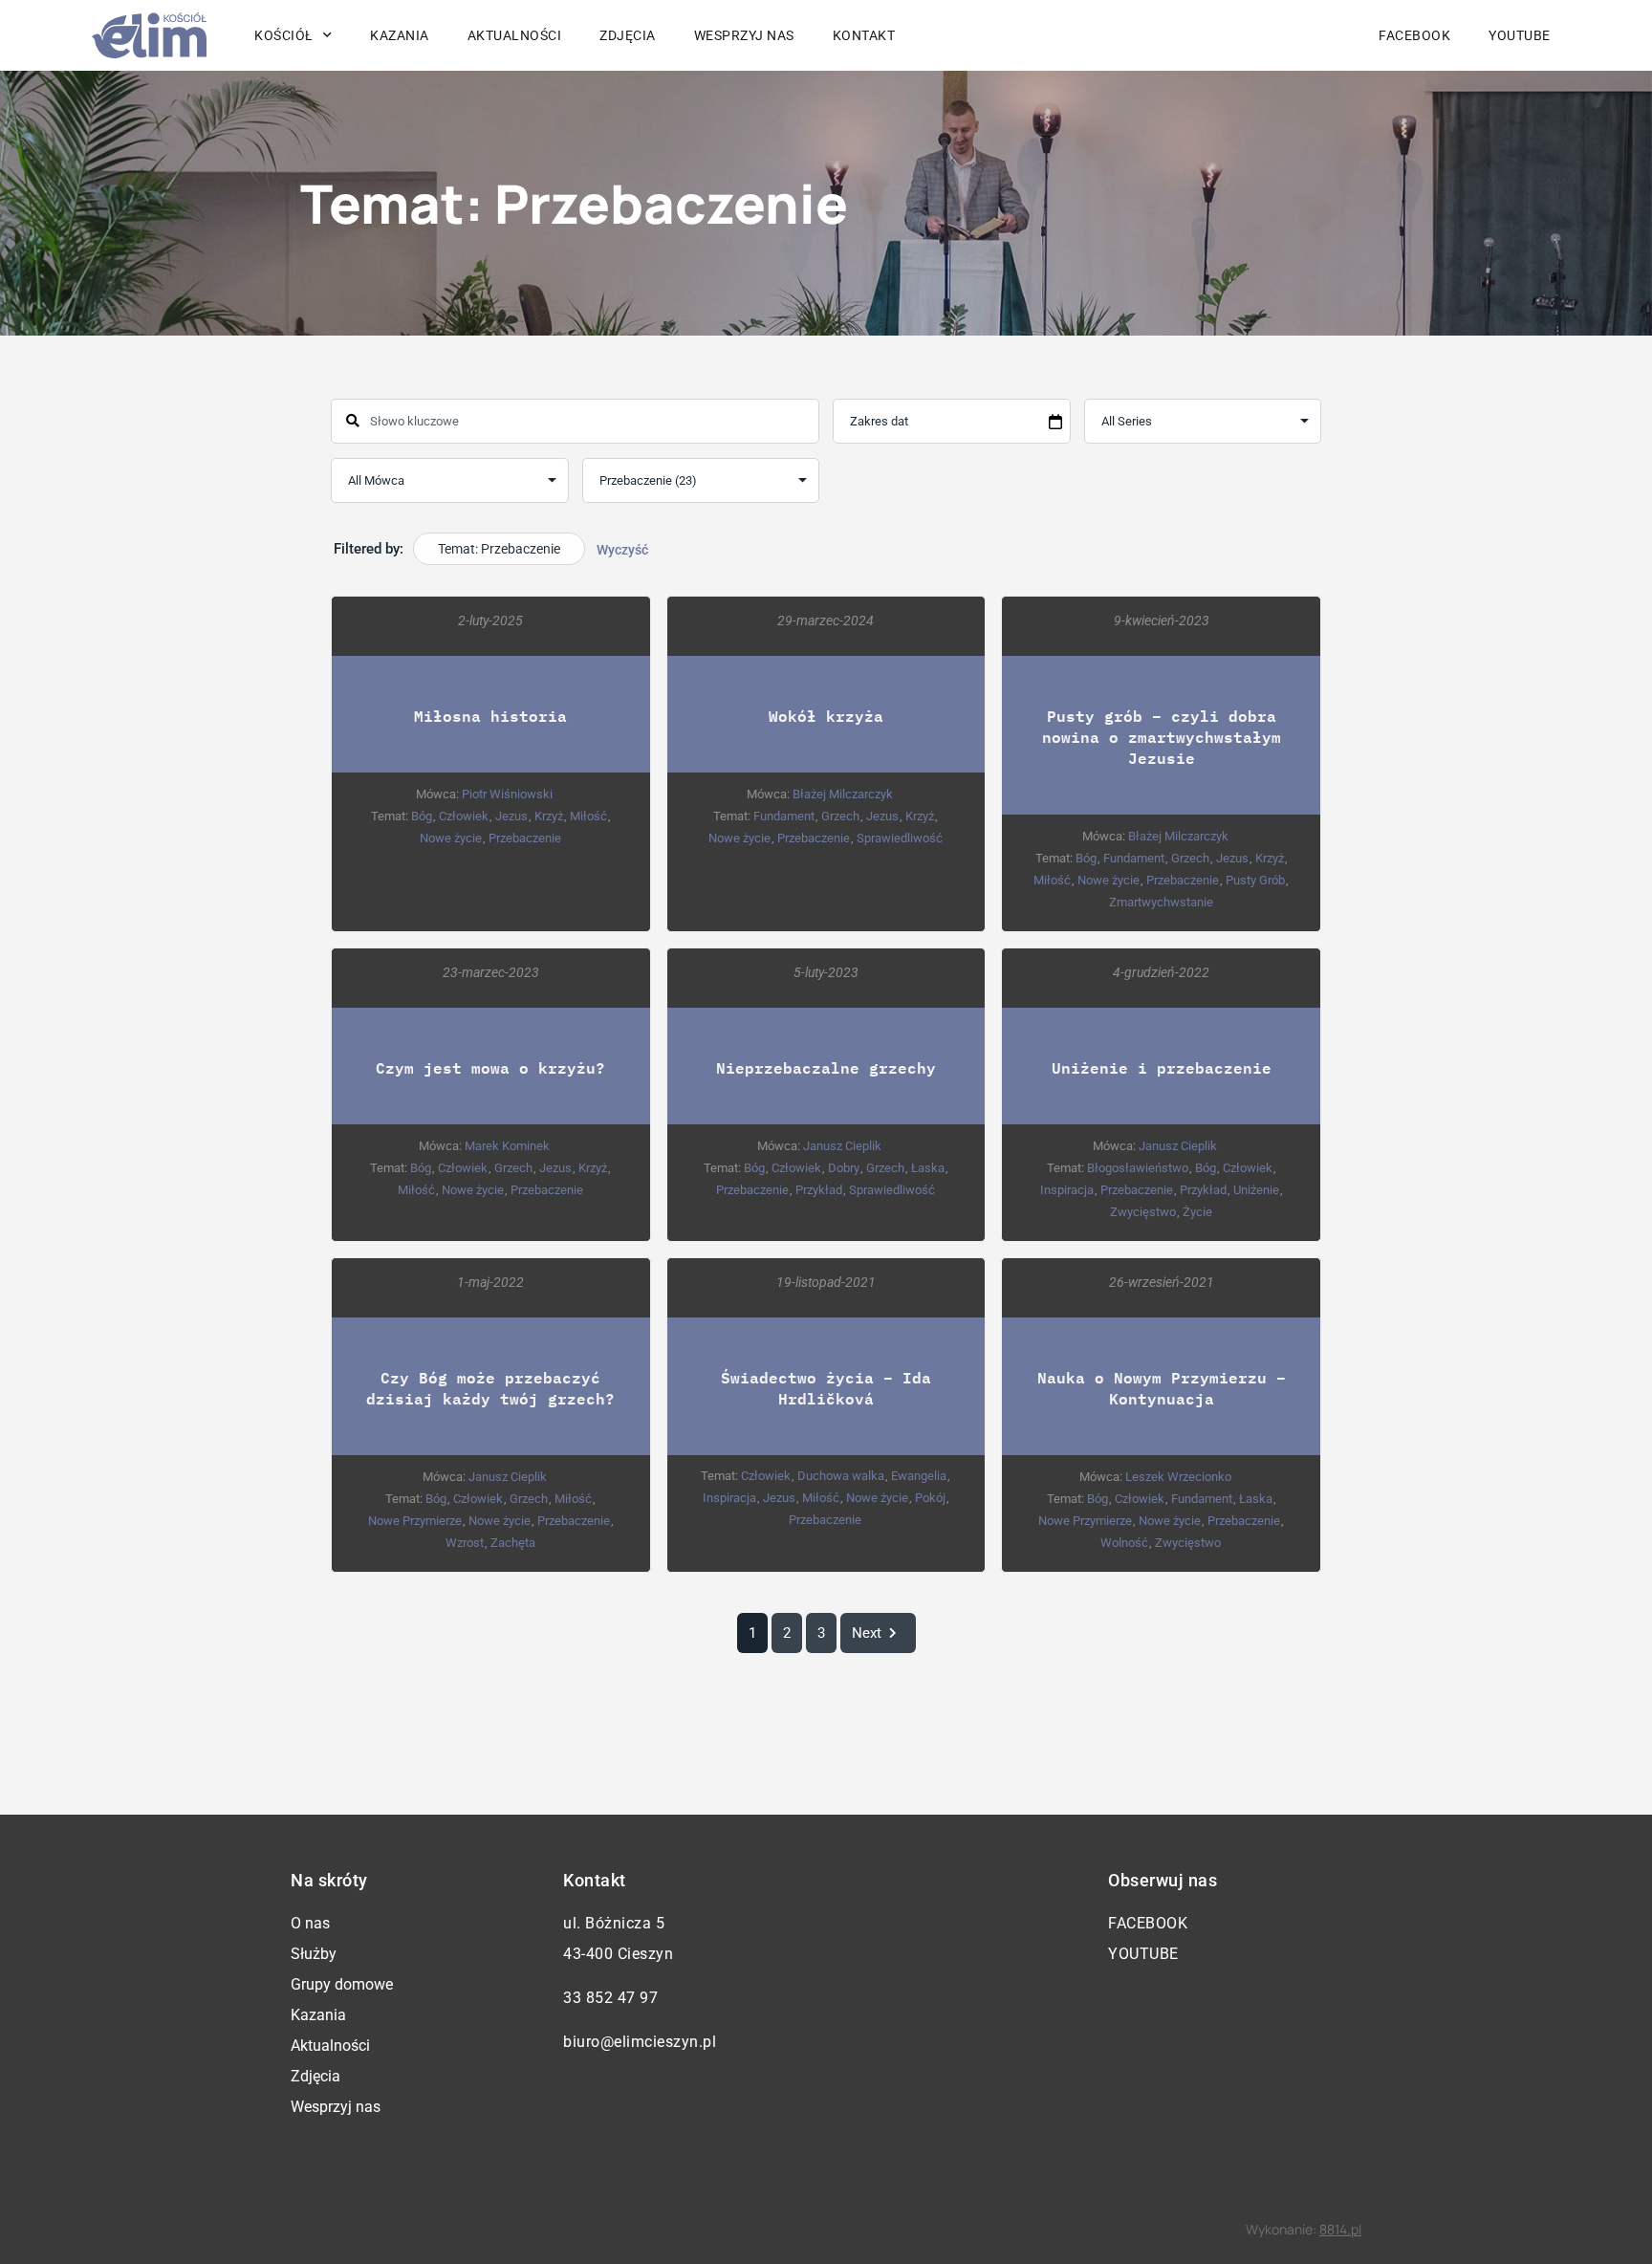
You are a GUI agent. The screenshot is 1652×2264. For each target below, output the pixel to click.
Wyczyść (622, 550)
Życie (1197, 1212)
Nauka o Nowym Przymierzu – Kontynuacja (1162, 1388)
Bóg (422, 816)
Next (867, 1633)
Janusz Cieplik (842, 1146)
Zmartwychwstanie (1161, 902)
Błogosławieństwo (1138, 1168)
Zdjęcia (628, 35)
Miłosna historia (490, 716)
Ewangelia (919, 1476)
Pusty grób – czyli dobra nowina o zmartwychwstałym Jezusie (1162, 737)
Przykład (819, 1190)
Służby (314, 1954)
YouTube (1520, 35)
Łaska (928, 1168)
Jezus (511, 816)
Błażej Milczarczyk (843, 794)
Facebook (1414, 35)
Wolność (1124, 1543)
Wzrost (465, 1543)
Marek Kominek (507, 1146)
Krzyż (549, 816)
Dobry (844, 1168)
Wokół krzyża (826, 716)
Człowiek (464, 816)
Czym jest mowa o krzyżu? (490, 1067)
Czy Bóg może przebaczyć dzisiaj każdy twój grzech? (490, 1388)
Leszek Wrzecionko (1178, 1477)
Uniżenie (1256, 1190)
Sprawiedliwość (900, 838)
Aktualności (515, 35)
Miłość (588, 816)
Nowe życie (451, 838)
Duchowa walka (841, 1476)
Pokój (930, 1498)
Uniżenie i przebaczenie (1162, 1067)
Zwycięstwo (1143, 1212)
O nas (310, 1923)
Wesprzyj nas (744, 35)
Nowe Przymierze (415, 1521)
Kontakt (864, 35)
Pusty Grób (1255, 880)
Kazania (400, 35)
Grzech (840, 816)
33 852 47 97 (610, 1998)
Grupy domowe (342, 1984)
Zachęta (513, 1543)
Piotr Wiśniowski (507, 794)
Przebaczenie (525, 838)
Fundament (784, 816)
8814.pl (1340, 2229)
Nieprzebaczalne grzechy (826, 1067)
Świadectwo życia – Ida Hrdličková (826, 1388)
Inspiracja (1067, 1190)
